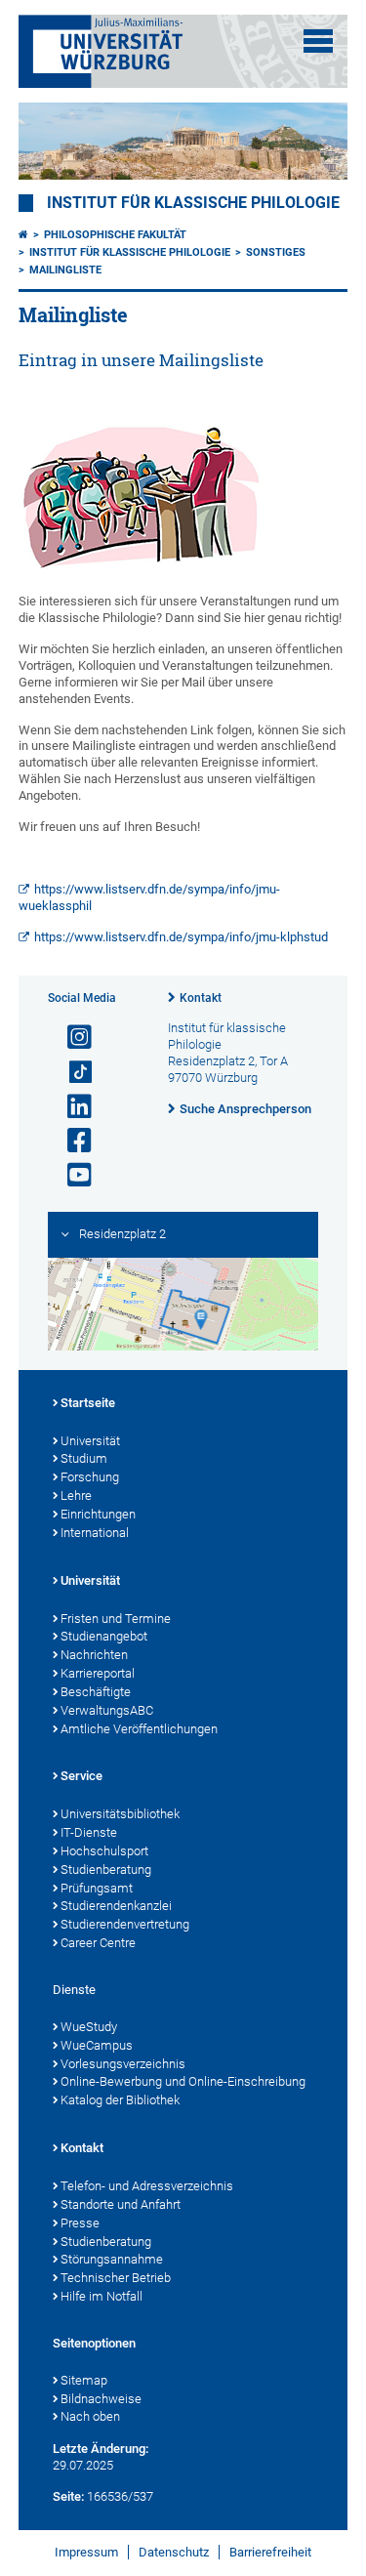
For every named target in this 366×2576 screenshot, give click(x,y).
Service (81, 1776)
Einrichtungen (98, 1514)
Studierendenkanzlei (116, 1906)
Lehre (76, 1496)
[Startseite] (23, 235)
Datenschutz (174, 2552)
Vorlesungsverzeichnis (123, 2064)
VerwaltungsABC (107, 1710)
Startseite (88, 1403)
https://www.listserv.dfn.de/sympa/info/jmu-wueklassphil (150, 897)
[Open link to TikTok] (71, 1073)
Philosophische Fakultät (115, 235)
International (95, 1533)
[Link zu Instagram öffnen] (71, 1038)
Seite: (68, 2496)
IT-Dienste (89, 1832)
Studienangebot (104, 1636)
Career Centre (98, 1943)
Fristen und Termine (116, 1619)
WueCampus (97, 2045)
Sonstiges (276, 252)
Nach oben (90, 2416)
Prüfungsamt (97, 1888)
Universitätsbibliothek (120, 1814)
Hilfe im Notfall (102, 2296)
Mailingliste (65, 270)
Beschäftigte (96, 1692)
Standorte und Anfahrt (121, 2204)
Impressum (86, 2552)
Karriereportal (98, 1673)
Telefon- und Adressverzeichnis (147, 2186)
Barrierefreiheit (270, 2552)
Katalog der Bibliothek (120, 2100)
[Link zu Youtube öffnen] (71, 1175)
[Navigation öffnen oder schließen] (318, 41)
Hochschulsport (104, 1851)
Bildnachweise (101, 2399)
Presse (80, 2223)
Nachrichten (94, 1655)
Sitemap (84, 2380)
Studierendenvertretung (125, 1924)
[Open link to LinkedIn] (71, 1107)
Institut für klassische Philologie (193, 203)
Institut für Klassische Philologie (130, 252)
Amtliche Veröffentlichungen (139, 1729)
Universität (90, 1441)
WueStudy (89, 2027)
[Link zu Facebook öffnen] (71, 1141)
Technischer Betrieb (116, 2278)
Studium (84, 1458)
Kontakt (201, 998)
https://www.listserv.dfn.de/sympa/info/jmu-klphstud (181, 937)
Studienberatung (106, 1870)
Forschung (90, 1477)
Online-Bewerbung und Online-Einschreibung (183, 2081)
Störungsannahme (112, 2259)
